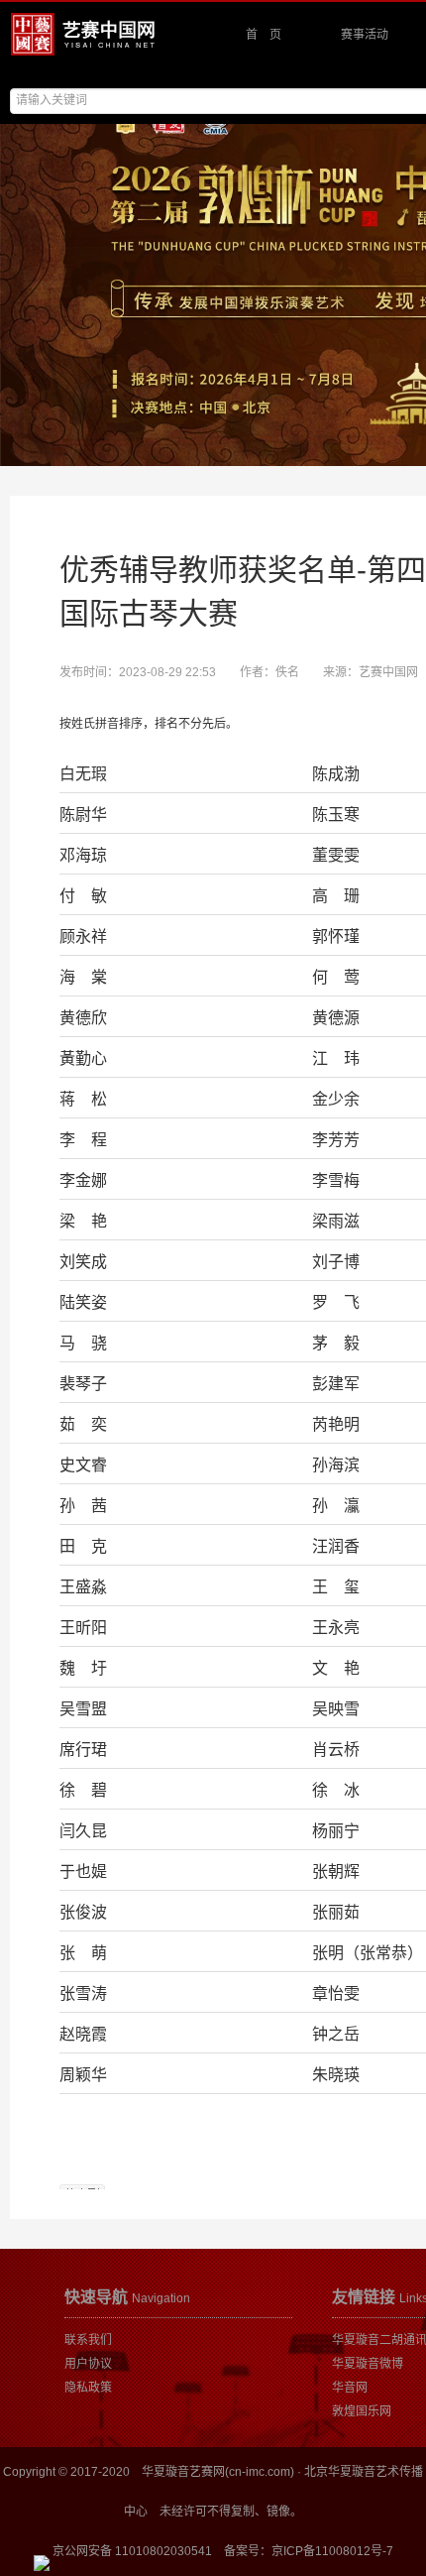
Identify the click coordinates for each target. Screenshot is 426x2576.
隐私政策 (88, 2388)
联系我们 (88, 2340)
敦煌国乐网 (362, 2411)
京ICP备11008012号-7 (332, 2551)
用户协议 (88, 2364)
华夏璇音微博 (368, 2364)
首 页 (264, 35)
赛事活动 (365, 35)
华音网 (350, 2388)
